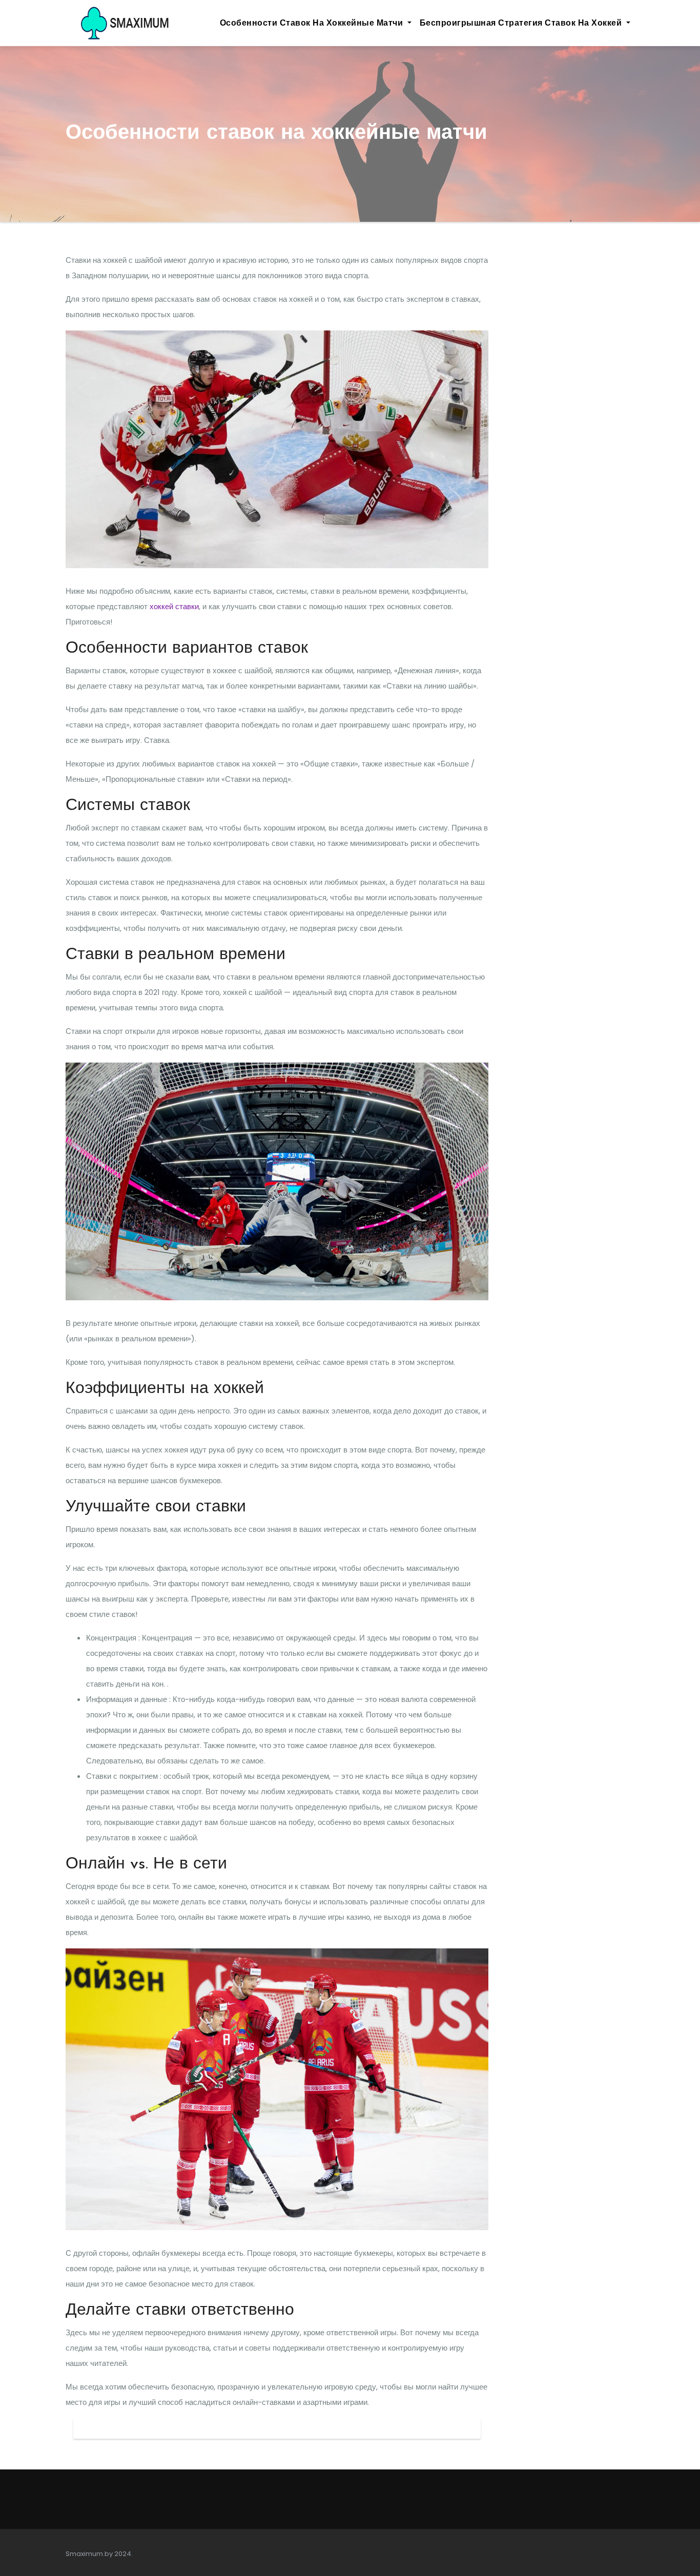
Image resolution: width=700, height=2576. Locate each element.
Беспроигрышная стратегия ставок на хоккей (522, 23)
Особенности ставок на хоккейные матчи (313, 23)
